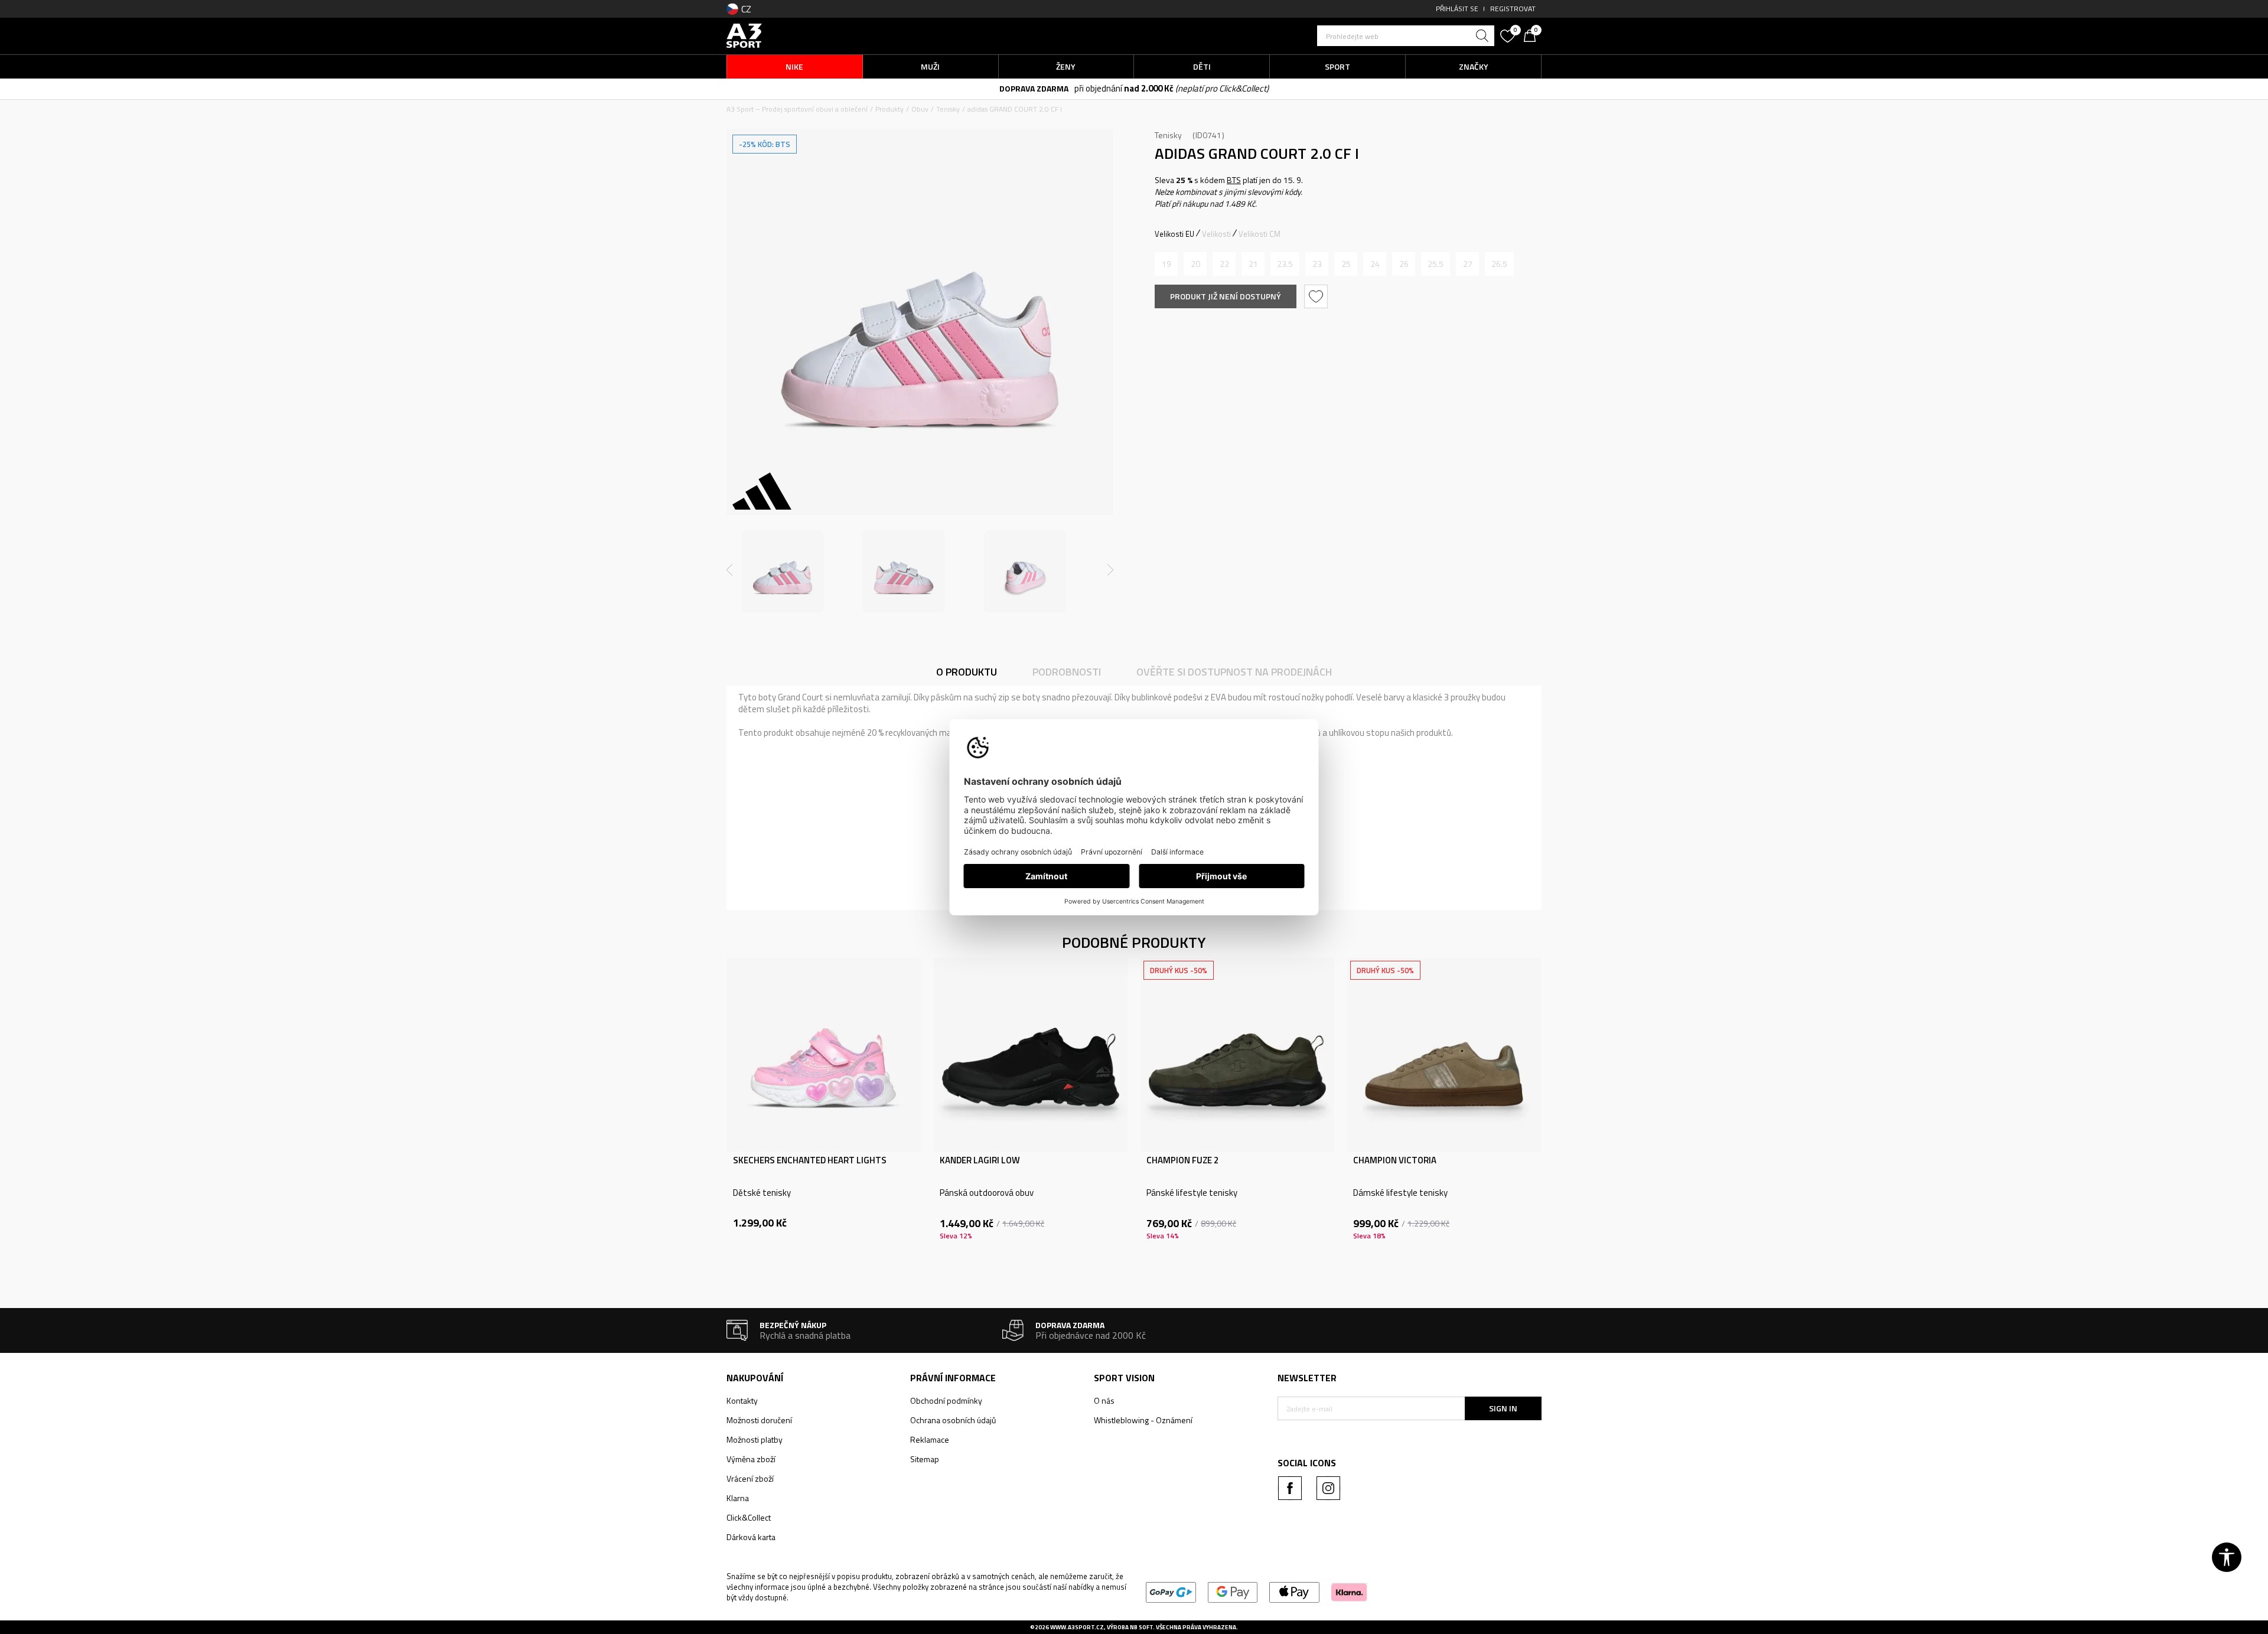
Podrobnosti (1067, 672)
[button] (1406, 36)
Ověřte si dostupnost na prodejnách (1234, 672)
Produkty (889, 109)
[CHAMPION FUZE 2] (1237, 1055)
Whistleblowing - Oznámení (1143, 1420)
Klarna (738, 1498)
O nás (1104, 1400)
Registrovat (1513, 9)
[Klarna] (1349, 1591)
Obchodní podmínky (946, 1400)
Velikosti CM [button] (1260, 234)
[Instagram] (1328, 1488)
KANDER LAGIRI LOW (980, 1160)
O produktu (967, 672)
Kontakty (742, 1400)
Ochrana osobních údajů (953, 1420)
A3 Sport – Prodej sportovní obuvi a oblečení (797, 109)
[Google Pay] (1233, 1591)
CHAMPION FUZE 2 (1182, 1160)
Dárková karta (751, 1537)
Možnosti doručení (759, 1420)
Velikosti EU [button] (1174, 234)
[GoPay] (1171, 1591)
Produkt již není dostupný (1226, 296)
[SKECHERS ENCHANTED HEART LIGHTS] (824, 1055)
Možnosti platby (755, 1439)
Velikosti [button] (1216, 234)
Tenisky (948, 109)
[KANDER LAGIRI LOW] (1031, 1055)
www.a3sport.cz (1077, 1627)
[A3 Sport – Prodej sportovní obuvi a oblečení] (744, 35)
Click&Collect (749, 1517)
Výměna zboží (751, 1459)
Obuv (920, 109)
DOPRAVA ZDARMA (1034, 88)
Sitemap (925, 1459)
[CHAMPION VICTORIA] (1444, 1055)
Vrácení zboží (750, 1478)
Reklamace (930, 1439)
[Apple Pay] (1294, 1591)
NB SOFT (1141, 1627)
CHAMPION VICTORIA (1395, 1160)
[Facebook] (1290, 1488)
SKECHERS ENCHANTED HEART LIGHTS (810, 1160)
